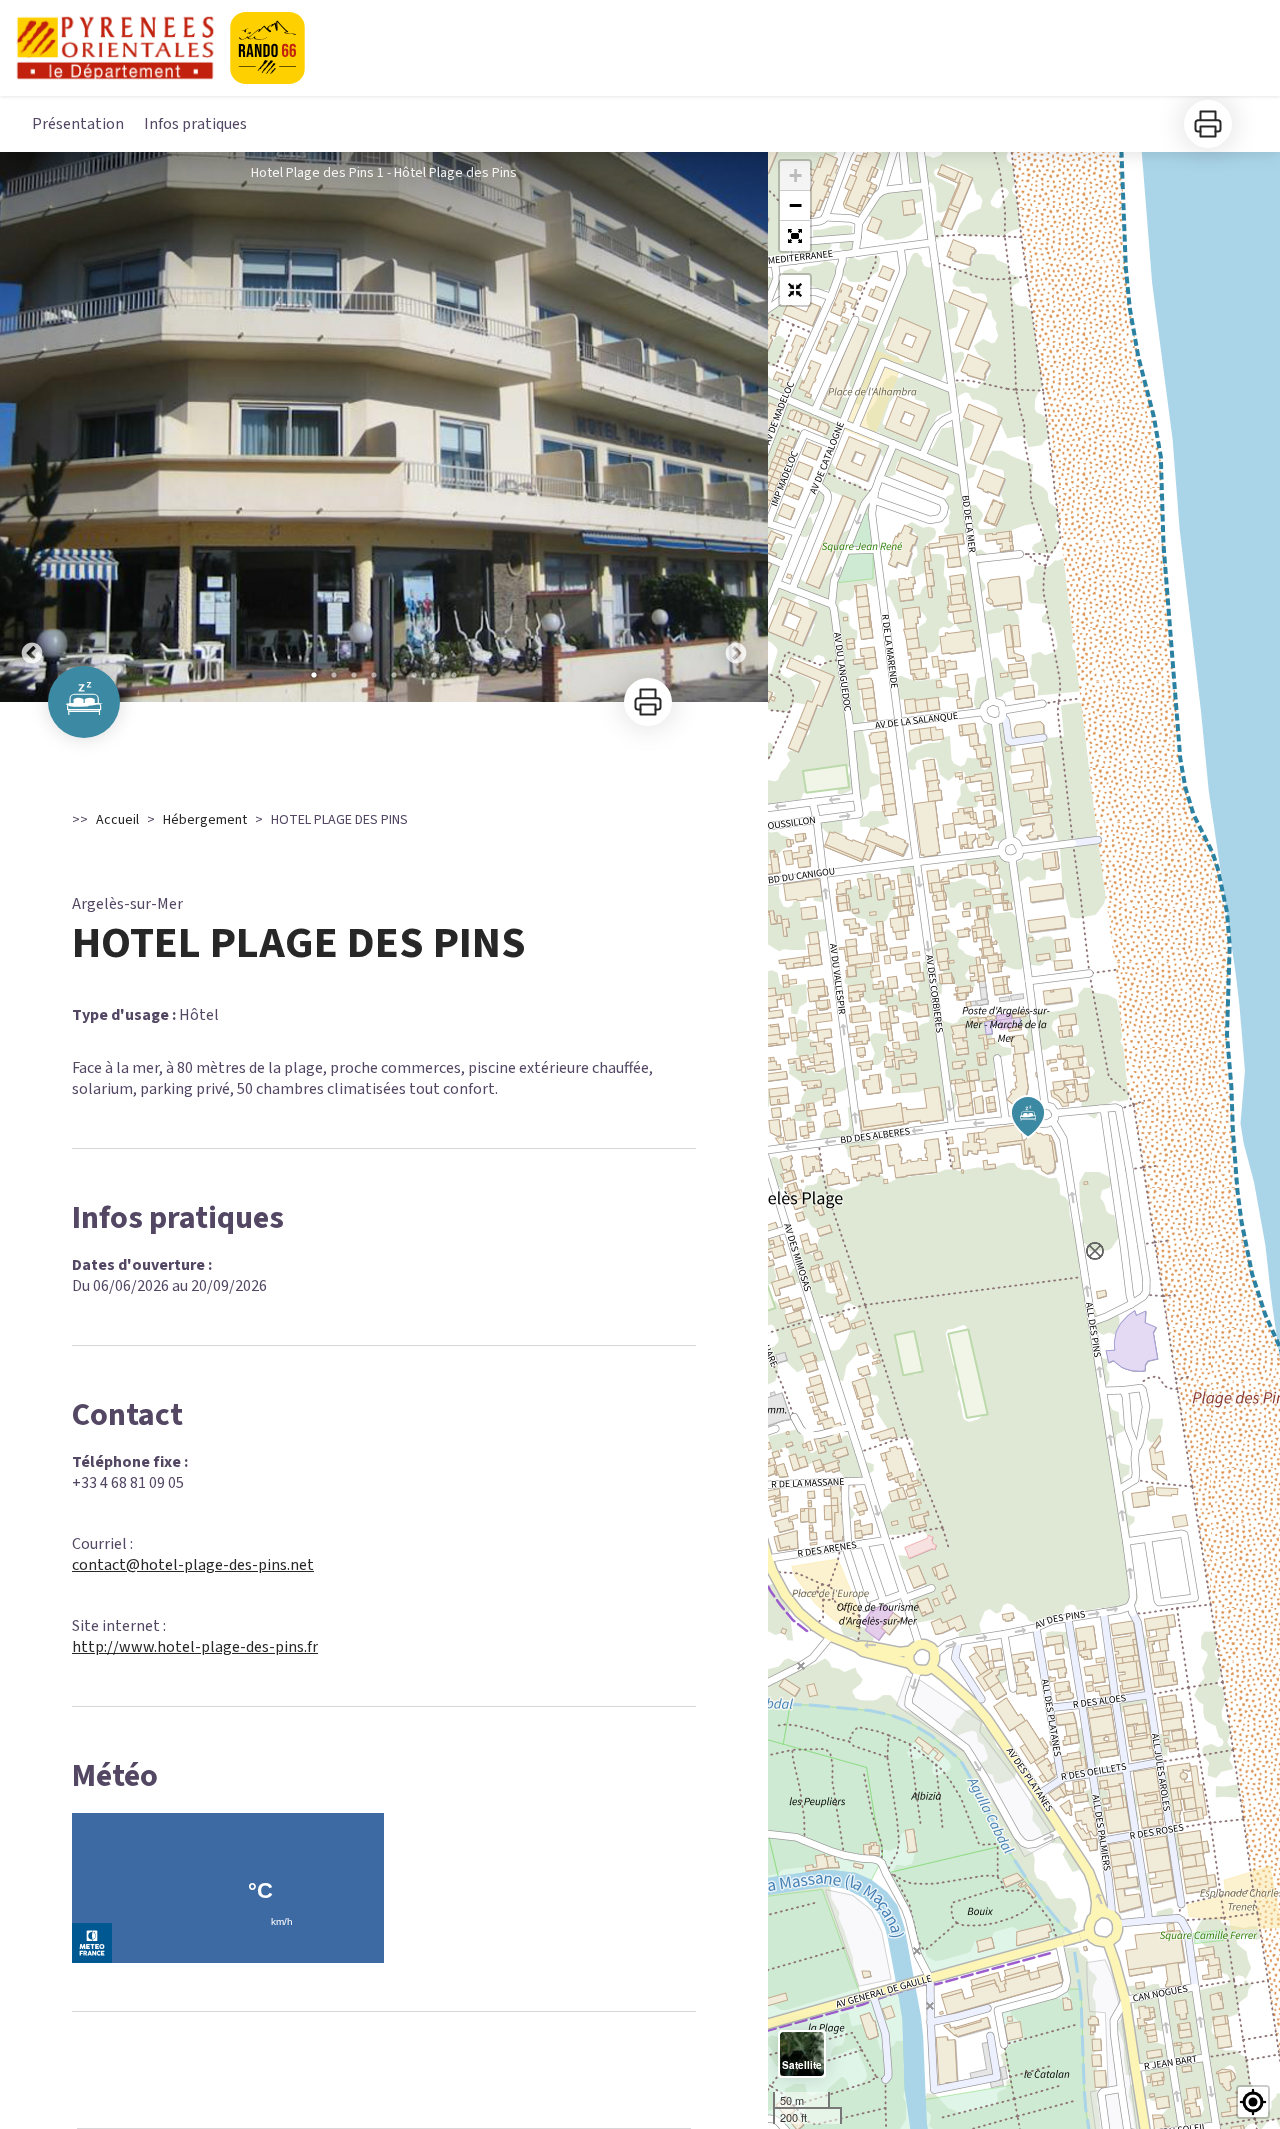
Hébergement (205, 820)
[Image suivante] (736, 427)
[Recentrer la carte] (795, 290)
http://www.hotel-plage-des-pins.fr (195, 1647)
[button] (795, 236)
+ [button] (795, 175)
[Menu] (1236, 44)
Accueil (117, 820)
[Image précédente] (32, 427)
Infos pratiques (195, 124)
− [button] (795, 205)
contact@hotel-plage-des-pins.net (193, 1565)
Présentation (78, 124)
